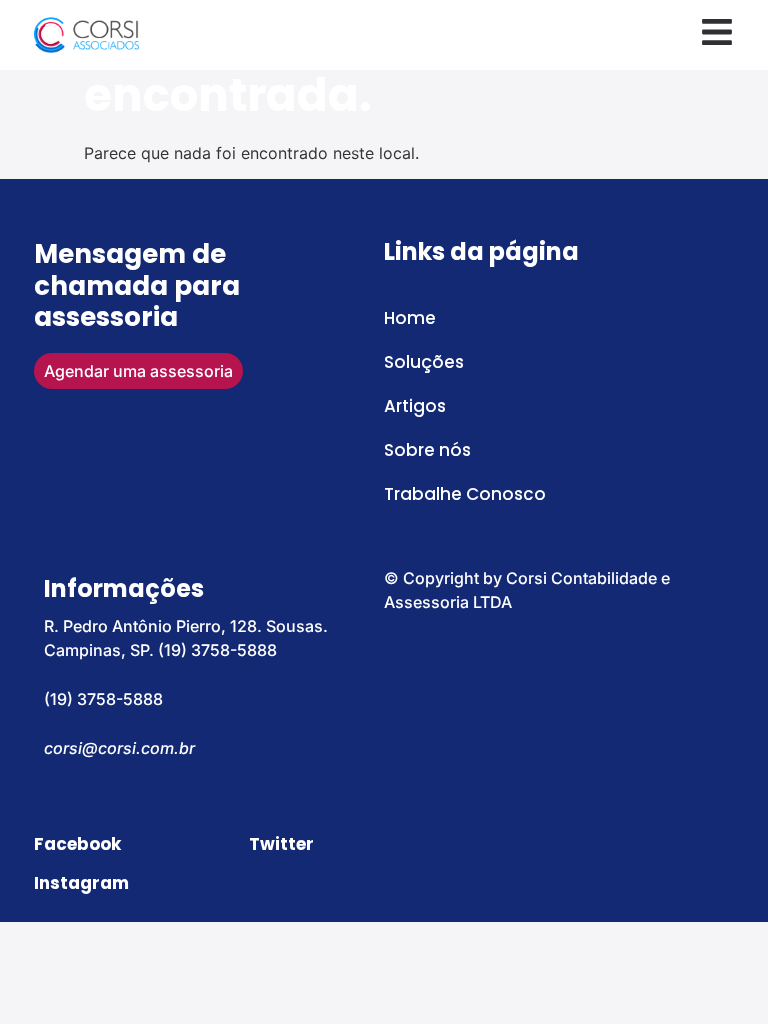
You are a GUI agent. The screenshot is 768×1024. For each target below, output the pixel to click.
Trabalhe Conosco (465, 494)
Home (410, 318)
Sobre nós (427, 450)
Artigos (415, 406)
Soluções (424, 362)
